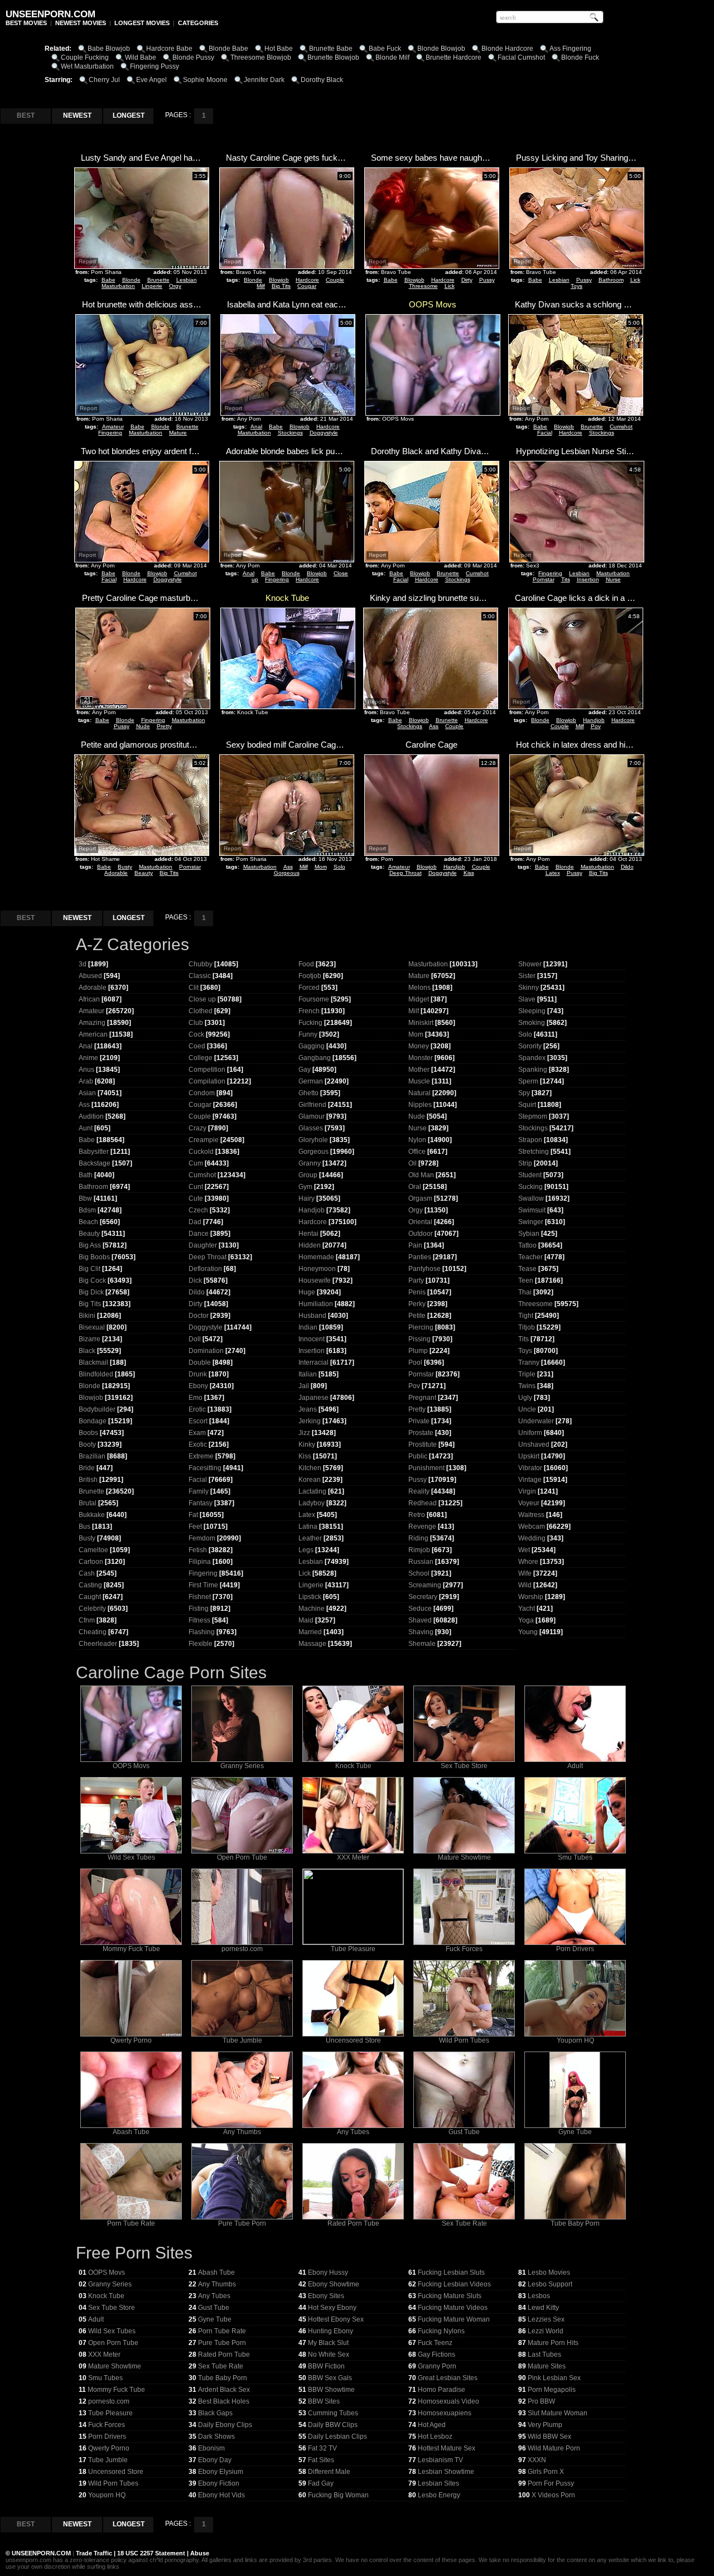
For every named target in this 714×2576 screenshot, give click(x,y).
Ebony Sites (326, 2296)
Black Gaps (215, 2413)
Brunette (158, 280)
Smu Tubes (575, 1857)
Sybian (529, 1234)
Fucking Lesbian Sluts (451, 2272)
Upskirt (529, 1456)
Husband (312, 1316)
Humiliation (316, 1304)
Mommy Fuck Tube (131, 1949)
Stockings (290, 433)
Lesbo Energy (439, 2495)
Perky (417, 1304)
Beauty (144, 873)
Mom (321, 867)
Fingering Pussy (155, 66)
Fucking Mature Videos (453, 2308)
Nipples (420, 1105)
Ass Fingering (570, 49)
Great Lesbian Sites (448, 2378)
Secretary (423, 1597)
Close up (202, 999)
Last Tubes (544, 2354)
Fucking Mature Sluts (450, 2296)
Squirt (527, 1105)
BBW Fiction (326, 2366)
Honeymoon (317, 1269)
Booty (87, 1445)
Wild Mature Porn (554, 2448)
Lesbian (187, 280)
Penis (417, 1292)
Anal (256, 427)
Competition (207, 1070)
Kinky (307, 1445)
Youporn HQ (575, 2040)
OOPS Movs (131, 1766)
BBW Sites (324, 2401)
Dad (195, 1222)
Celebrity (92, 1609)
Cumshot (621, 427)
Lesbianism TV (440, 2460)
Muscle (419, 1081)
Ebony (198, 1386)
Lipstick (310, 1597)
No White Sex (329, 2354)
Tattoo (527, 1245)
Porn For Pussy (551, 2483)
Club (196, 1023)
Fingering (110, 433)
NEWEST (77, 115)
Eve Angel (151, 80)
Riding (418, 1538)
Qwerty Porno (131, 2040)
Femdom (202, 1538)
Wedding (532, 1538)
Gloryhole (313, 1140)
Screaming (425, 1585)
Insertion (588, 579)
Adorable (116, 873)
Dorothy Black (322, 80)
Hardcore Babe (169, 49)
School (419, 1573)
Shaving (421, 1632)
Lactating (312, 1491)
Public (418, 1456)
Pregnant (422, 1398)
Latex (553, 873)
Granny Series (242, 1766)
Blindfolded (96, 1374)
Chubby (201, 964)
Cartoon (91, 1562)
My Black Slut (328, 2343)
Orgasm (420, 1198)
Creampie (204, 1140)
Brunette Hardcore (454, 57)
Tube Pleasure (353, 1949)
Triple (527, 1374)
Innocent (312, 1339)
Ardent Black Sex (224, 2390)
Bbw (85, 1198)
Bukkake (92, 1515)
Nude (143, 726)
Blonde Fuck (580, 57)
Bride (87, 1468)
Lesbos (539, 2296)
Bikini (87, 1316)
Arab (86, 1081)
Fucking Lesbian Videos (454, 2284)
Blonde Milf (392, 57)
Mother (419, 1070)
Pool (415, 1362)
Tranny (529, 1362)
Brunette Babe (331, 49)
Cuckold (201, 1152)
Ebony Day (215, 2460)
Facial (545, 433)
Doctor (199, 1316)
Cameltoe (93, 1550)
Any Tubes (353, 2132)
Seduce (420, 1609)
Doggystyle (324, 433)
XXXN (537, 2460)
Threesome (423, 286)
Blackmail (93, 1362)
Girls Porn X (546, 2472)
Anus (86, 1070)
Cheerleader (98, 1644)
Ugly (525, 1398)
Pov (596, 726)
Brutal (88, 1503)
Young (528, 1632)
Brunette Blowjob (333, 57)
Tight (526, 1316)
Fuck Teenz (435, 2343)
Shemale (422, 1644)
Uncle (527, 1409)
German (311, 1081)
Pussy (487, 280)
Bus (85, 1527)
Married (310, 1632)
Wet (524, 1550)
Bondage (93, 1421)
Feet (195, 1527)
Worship (531, 1597)
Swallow (531, 1198)
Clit (194, 988)
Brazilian (92, 1456)
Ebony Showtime (334, 2284)
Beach (88, 1222)
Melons (419, 988)
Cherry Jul (104, 80)
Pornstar (544, 579)
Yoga (526, 1620)
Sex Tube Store (464, 1766)
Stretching (534, 1152)
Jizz (304, 1433)
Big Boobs (94, 1257)
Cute (196, 1198)
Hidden (310, 1245)
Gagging (312, 1046)
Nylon (417, 1140)
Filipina (200, 1562)
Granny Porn (437, 2366)
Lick (450, 286)
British (88, 1480)
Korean (310, 1480)
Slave (527, 999)
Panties (420, 1257)
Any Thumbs (242, 2132)
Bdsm (87, 1210)
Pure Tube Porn (242, 2223)
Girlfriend (312, 1105)
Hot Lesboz (435, 2437)
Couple (335, 280)
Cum (196, 1163)
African (89, 999)
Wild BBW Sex (549, 2437)
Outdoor (421, 1234)
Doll (195, 1339)
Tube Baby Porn (575, 2223)
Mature (178, 433)
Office (417, 1152)
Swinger (531, 1222)
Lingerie (152, 286)
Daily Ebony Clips (225, 2425)
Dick (195, 1280)
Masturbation (118, 286)
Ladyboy (312, 1503)
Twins (527, 1386)
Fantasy (201, 1503)
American (93, 1034)
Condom (202, 1093)
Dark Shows (216, 2437)
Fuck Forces (464, 1949)
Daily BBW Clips (333, 2425)
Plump (418, 1351)
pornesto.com (242, 1949)
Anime (88, 1058)
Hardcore (307, 280)
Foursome (314, 999)
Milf (261, 286)
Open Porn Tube (242, 1857)
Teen (526, 1280)
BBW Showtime (331, 2390)
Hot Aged (432, 2425)
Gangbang (315, 1058)
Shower (530, 964)
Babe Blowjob (109, 49)
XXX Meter (353, 1857)
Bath (86, 1175)
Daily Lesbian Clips (337, 2437)
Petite (417, 1316)
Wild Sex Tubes (131, 1857)
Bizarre (90, 1339)
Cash (87, 1573)
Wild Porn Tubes (464, 2040)
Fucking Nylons (441, 2331)
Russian (421, 1562)
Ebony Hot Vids (221, 2495)
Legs (306, 1550)
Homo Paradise (442, 2390)
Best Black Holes (224, 2401)
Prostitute (423, 1445)
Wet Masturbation (87, 66)
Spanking (533, 1070)
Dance (199, 1234)
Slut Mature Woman (558, 2413)
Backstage (95, 1163)
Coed (197, 1046)
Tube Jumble (242, 2040)
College (201, 1058)
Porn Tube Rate (131, 2223)
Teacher (530, 1257)
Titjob (527, 1327)
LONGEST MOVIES (142, 23)
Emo (196, 1398)
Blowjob (279, 280)
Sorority (530, 1046)
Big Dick (91, 1292)
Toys (576, 286)
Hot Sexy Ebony (332, 2308)
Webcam (532, 1527)
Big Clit (90, 1269)
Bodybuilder (97, 1409)
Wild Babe (141, 57)
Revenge (422, 1527)
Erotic (197, 1409)
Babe (108, 280)
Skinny (529, 988)
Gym (305, 1187)
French (309, 1011)
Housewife (315, 1280)
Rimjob (419, 1550)
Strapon (530, 1140)
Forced (309, 988)
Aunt (86, 1128)
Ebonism (211, 2448)
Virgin (527, 1491)
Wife (525, 1573)
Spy (524, 1093)
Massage (312, 1644)
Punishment (426, 1468)
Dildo (627, 867)
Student (530, 1175)
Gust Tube (464, 2132)
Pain (415, 1245)
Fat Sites (321, 2460)
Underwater (536, 1421)
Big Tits (281, 286)
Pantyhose (424, 1269)
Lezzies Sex (546, 2319)
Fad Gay (321, 2483)
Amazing (92, 1023)
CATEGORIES (198, 23)
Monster (421, 1058)
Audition (91, 1116)
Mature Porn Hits (553, 2343)
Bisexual (92, 1327)
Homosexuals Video (448, 2401)
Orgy (175, 286)
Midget (419, 999)
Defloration (205, 1269)
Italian (308, 1374)
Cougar (307, 286)
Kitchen (310, 1468)
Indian (308, 1327)
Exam (197, 1433)
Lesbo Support (550, 2284)
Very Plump (545, 2425)
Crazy (197, 1128)
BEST (26, 115)
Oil (413, 1163)
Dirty (467, 280)
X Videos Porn (553, 2495)
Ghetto (308, 1093)
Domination (206, 1351)
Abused (90, 976)
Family (199, 1491)
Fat (193, 1515)
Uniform (530, 1433)
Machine (312, 1609)
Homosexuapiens (445, 2413)
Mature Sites (547, 2366)
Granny (310, 1163)
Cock (196, 1034)
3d (83, 964)
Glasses (311, 1128)
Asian (87, 1093)
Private (419, 1421)
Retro (417, 1515)
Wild (525, 1585)
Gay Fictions (436, 2354)
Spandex (532, 1058)
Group (308, 1175)
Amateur (113, 427)
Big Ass (90, 1245)
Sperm (528, 1081)
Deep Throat (406, 873)
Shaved (420, 1620)
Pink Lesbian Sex (554, 2378)
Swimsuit (532, 1210)
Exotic (198, 1445)
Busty (125, 867)
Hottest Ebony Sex (336, 2319)
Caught (90, 1597)
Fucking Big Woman (338, 2495)
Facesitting (205, 1468)
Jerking (310, 1421)
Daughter (203, 1245)
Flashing (202, 1632)
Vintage (530, 1480)
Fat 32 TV (322, 2448)
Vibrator (530, 1468)
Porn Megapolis (552, 2390)
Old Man (421, 1175)
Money (419, 1046)
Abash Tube (131, 2132)
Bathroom (611, 280)
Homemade (316, 1257)
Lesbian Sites (438, 2483)
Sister (527, 976)
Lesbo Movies (549, 2272)
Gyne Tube (575, 2132)
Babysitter (94, 1152)
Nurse (613, 579)
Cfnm (87, 1620)
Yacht (527, 1609)
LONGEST (129, 115)
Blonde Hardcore (507, 49)
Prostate (421, 1433)
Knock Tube (353, 1766)
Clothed (201, 1011)
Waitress (531, 1515)
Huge (307, 1292)
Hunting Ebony (331, 2331)
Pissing (419, 1339)
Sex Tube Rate (464, 2223)
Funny (308, 1034)
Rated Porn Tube (353, 2223)
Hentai (308, 1234)
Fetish (198, 1550)
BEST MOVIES (26, 23)
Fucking (310, 1023)
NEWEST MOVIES (81, 23)
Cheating (93, 1632)
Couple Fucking (85, 57)
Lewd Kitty (543, 2308)
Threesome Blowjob (261, 57)
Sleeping (532, 1011)
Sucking (530, 1187)
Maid (306, 1620)
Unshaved (534, 1445)
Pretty (164, 726)
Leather (310, 1538)
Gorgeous (287, 873)
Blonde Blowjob (441, 49)
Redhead (423, 1503)
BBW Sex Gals (330, 2378)
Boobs (88, 1433)
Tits (566, 579)
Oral (415, 1187)
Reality (419, 1491)
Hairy (307, 1198)
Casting (90, 1585)
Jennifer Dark (264, 80)
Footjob (310, 976)
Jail (304, 1386)
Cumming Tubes (333, 2413)
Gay (305, 1070)
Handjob (594, 720)
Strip (525, 1163)
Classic (200, 976)
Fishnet (200, 1597)
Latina (308, 1527)
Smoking (532, 1023)
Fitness (199, 1620)
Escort (198, 1421)
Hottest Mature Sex (447, 2448)
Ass (434, 726)
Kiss (469, 873)
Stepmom (533, 1116)
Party (416, 1280)
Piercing (421, 1327)
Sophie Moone (205, 80)
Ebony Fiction (219, 2483)
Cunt (196, 1187)
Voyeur (529, 1503)
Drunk (198, 1374)
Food (306, 964)
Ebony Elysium (221, 2472)
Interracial (313, 1362)
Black (87, 1351)
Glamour (312, 1116)
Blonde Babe (228, 49)
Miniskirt (421, 1023)
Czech (198, 1210)
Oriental (420, 1222)
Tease (527, 1269)
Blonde (131, 280)
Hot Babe (279, 49)
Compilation (207, 1081)
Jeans (308, 1409)
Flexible (201, 1644)
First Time (203, 1585)
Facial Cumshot (521, 57)
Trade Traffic (95, 2553)
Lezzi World (546, 2331)
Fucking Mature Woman (454, 2319)
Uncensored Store (353, 2040)
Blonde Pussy (193, 57)
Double (200, 1362)
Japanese (313, 1398)
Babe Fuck (385, 49)
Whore (528, 1562)
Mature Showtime (464, 1857)
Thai (525, 1292)
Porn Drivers (575, 1949)
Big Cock (92, 1280)
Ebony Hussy (328, 2272)
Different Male (329, 2472)
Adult (575, 1766)
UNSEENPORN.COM (40, 2553)
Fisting (199, 1609)
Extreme (201, 1456)
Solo (339, 867)
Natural (419, 1093)
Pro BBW (541, 2401)
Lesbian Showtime (446, 2472)
